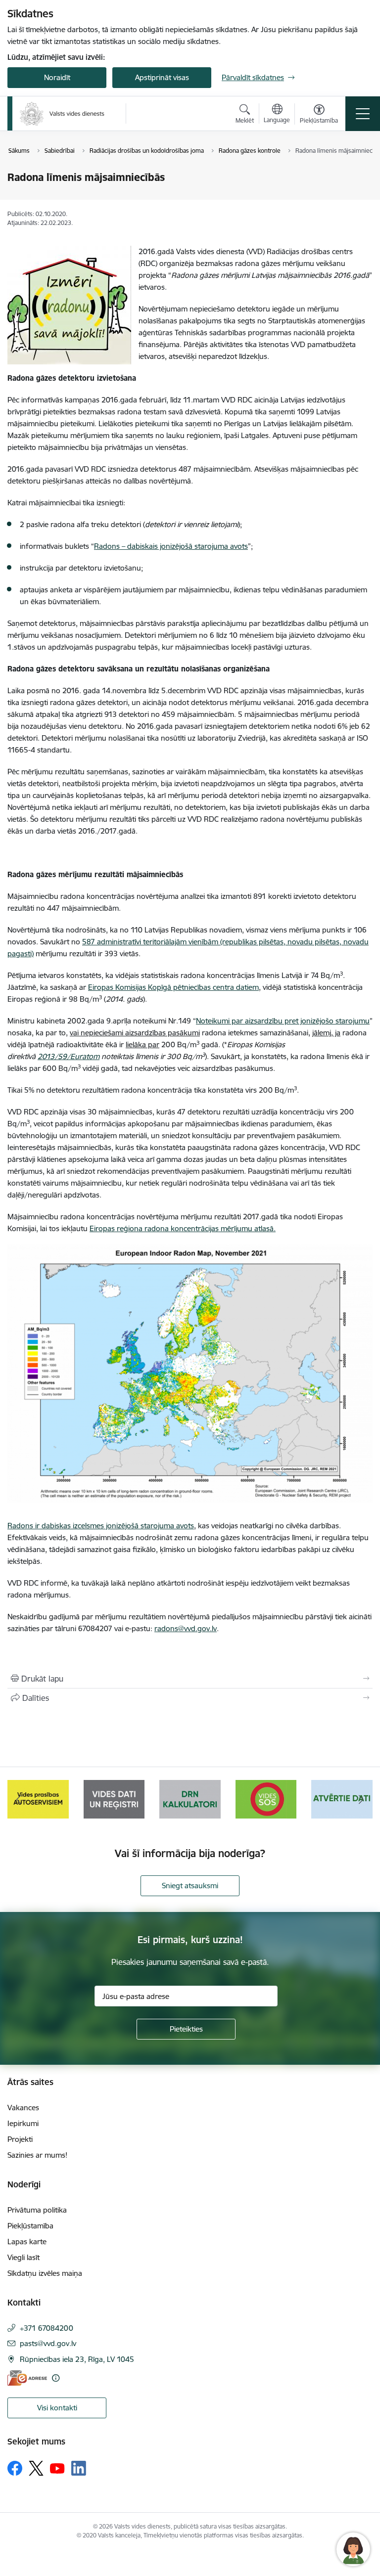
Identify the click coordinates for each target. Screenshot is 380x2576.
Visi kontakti (57, 2408)
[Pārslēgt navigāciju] (363, 114)
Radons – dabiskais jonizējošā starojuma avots (171, 546)
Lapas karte (27, 2242)
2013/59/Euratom (69, 1056)
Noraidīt (57, 77)
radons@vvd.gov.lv (186, 1628)
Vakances (23, 2108)
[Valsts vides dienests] (62, 114)
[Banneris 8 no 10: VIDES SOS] (190, 1799)
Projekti (20, 2139)
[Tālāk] (361, 1799)
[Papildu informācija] (56, 2378)
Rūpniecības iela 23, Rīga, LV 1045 (77, 2359)
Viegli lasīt (24, 2257)
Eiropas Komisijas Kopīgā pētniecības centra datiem (173, 987)
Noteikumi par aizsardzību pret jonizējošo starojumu (283, 1021)
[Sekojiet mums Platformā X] (36, 2468)
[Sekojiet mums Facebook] (15, 2468)
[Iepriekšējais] (19, 1799)
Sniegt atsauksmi (190, 1886)
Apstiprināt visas (162, 77)
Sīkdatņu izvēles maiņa (45, 2273)
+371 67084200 (47, 2328)
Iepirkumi (23, 2123)
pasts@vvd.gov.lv (48, 2343)
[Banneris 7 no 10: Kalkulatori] (114, 1799)
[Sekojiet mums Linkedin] (79, 2468)
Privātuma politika (37, 2210)
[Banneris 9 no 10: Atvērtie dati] (266, 1799)
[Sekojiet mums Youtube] (57, 2468)
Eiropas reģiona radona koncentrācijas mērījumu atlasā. (183, 1228)
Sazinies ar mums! (37, 2155)
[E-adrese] (27, 2378)
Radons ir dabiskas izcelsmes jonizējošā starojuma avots (101, 1526)
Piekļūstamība (30, 2226)
